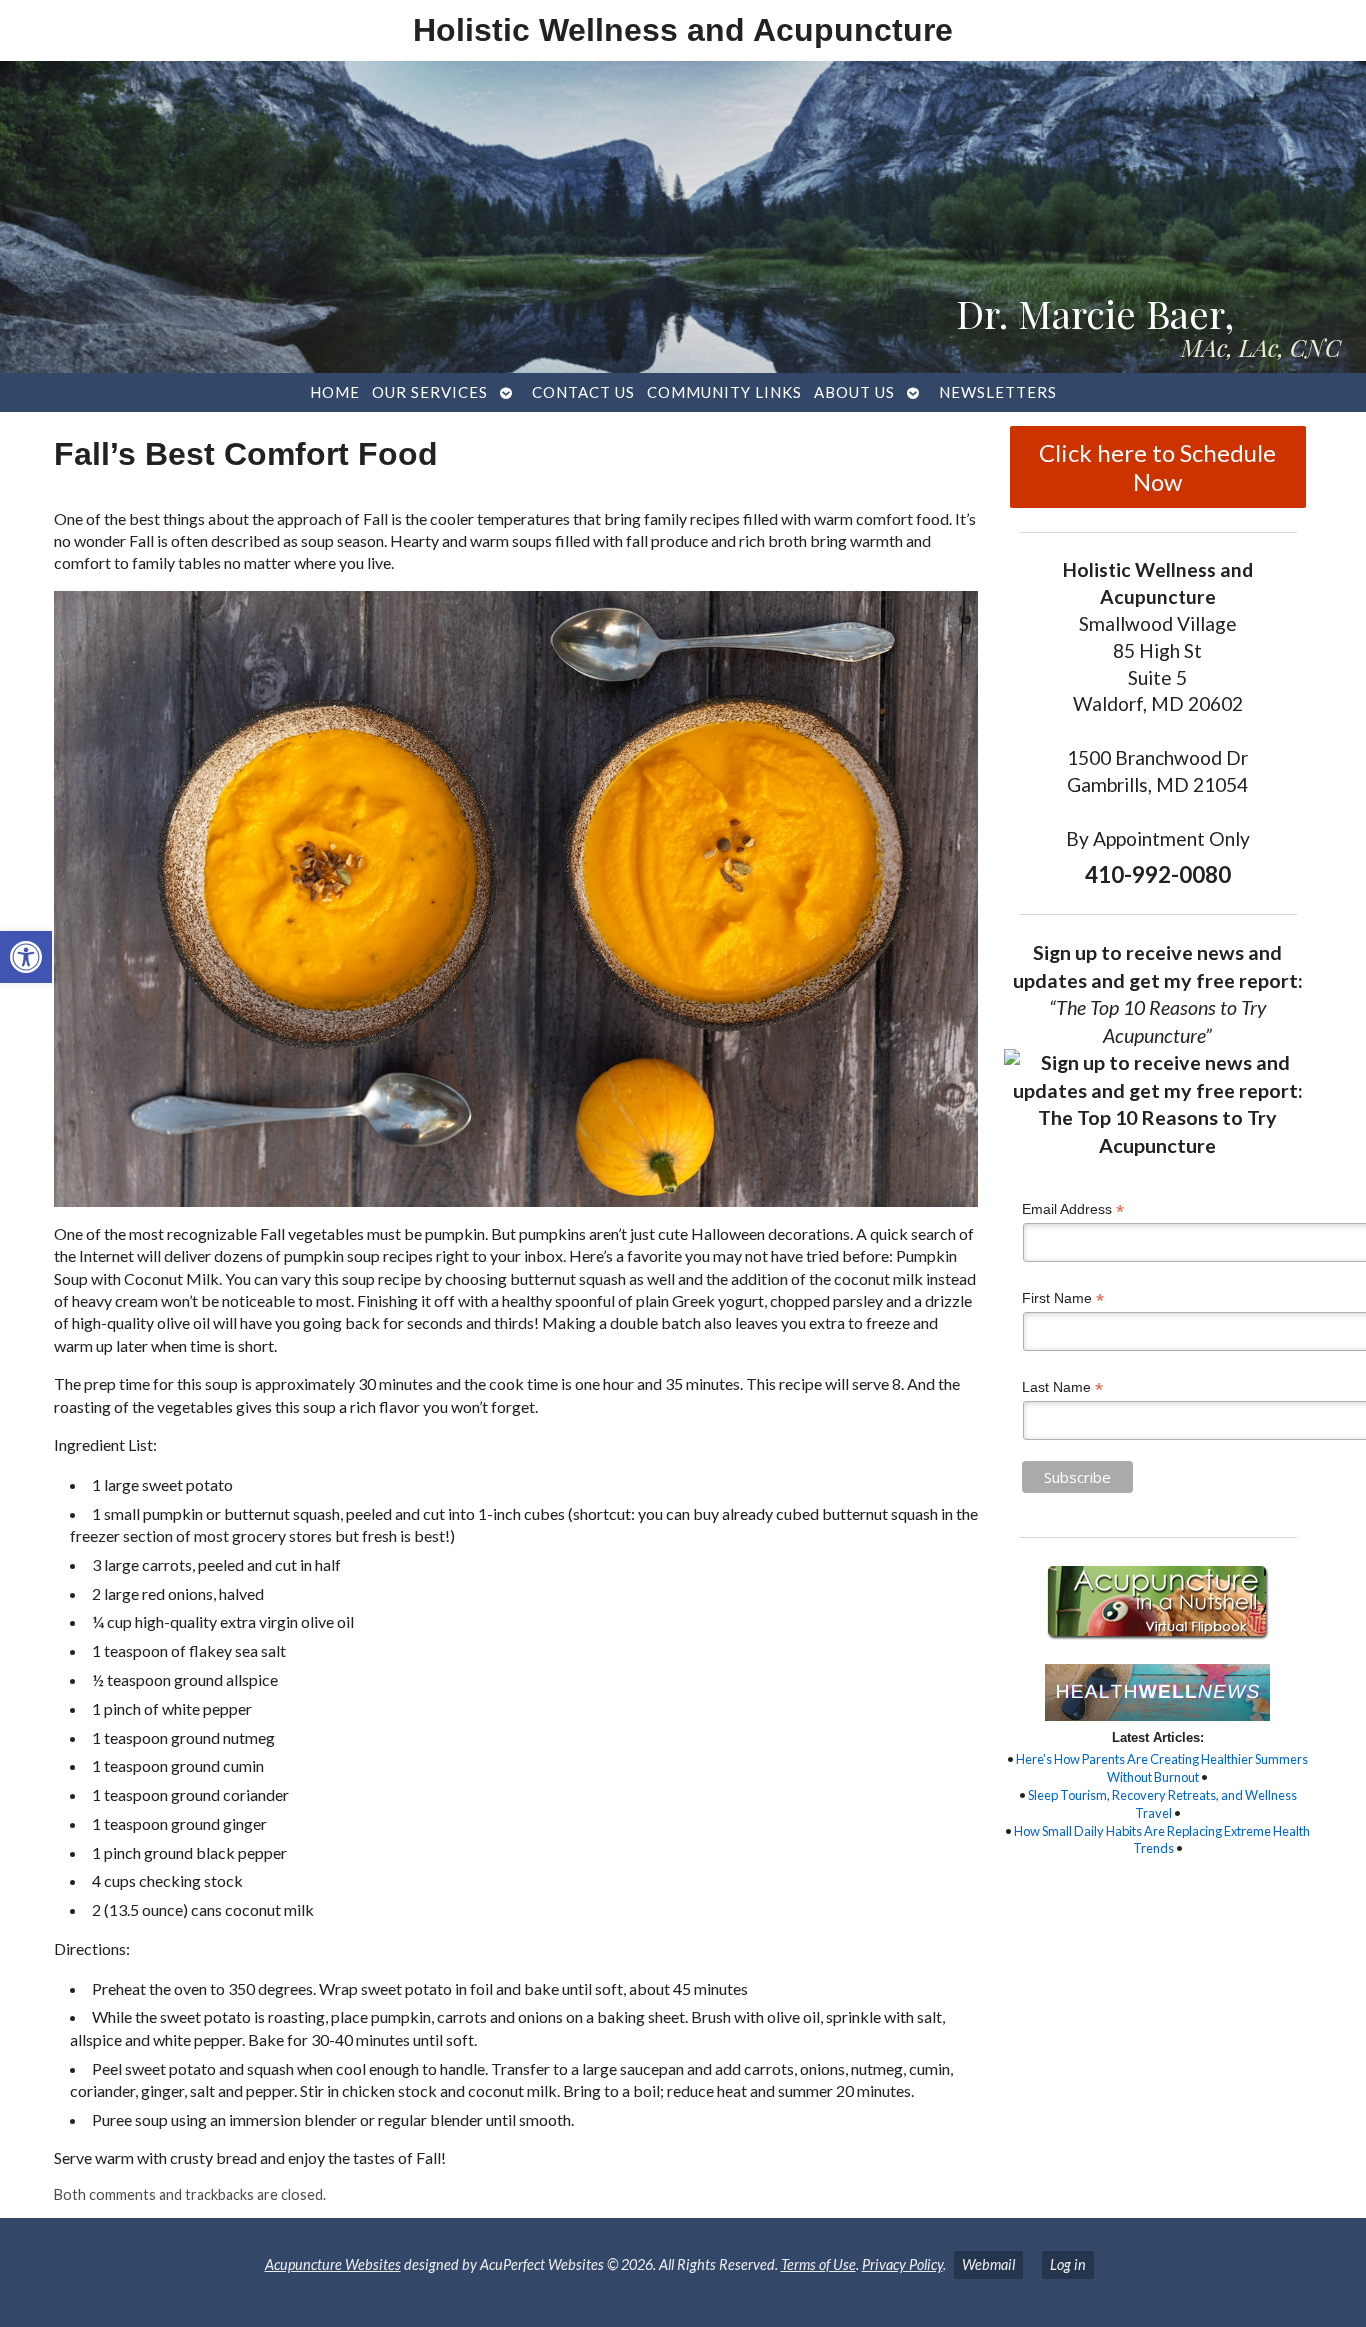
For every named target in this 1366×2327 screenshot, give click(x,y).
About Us (854, 392)
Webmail (988, 2264)
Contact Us (583, 392)
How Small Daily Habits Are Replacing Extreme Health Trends (1162, 1840)
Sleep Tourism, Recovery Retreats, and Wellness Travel (1162, 1804)
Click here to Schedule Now (1157, 467)
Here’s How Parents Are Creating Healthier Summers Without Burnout (1162, 1768)
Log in (1068, 2264)
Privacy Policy (902, 2264)
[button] (26, 957)
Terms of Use (818, 2264)
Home (335, 392)
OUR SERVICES (430, 392)
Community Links (724, 392)
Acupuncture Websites (333, 2264)
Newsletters (998, 392)
